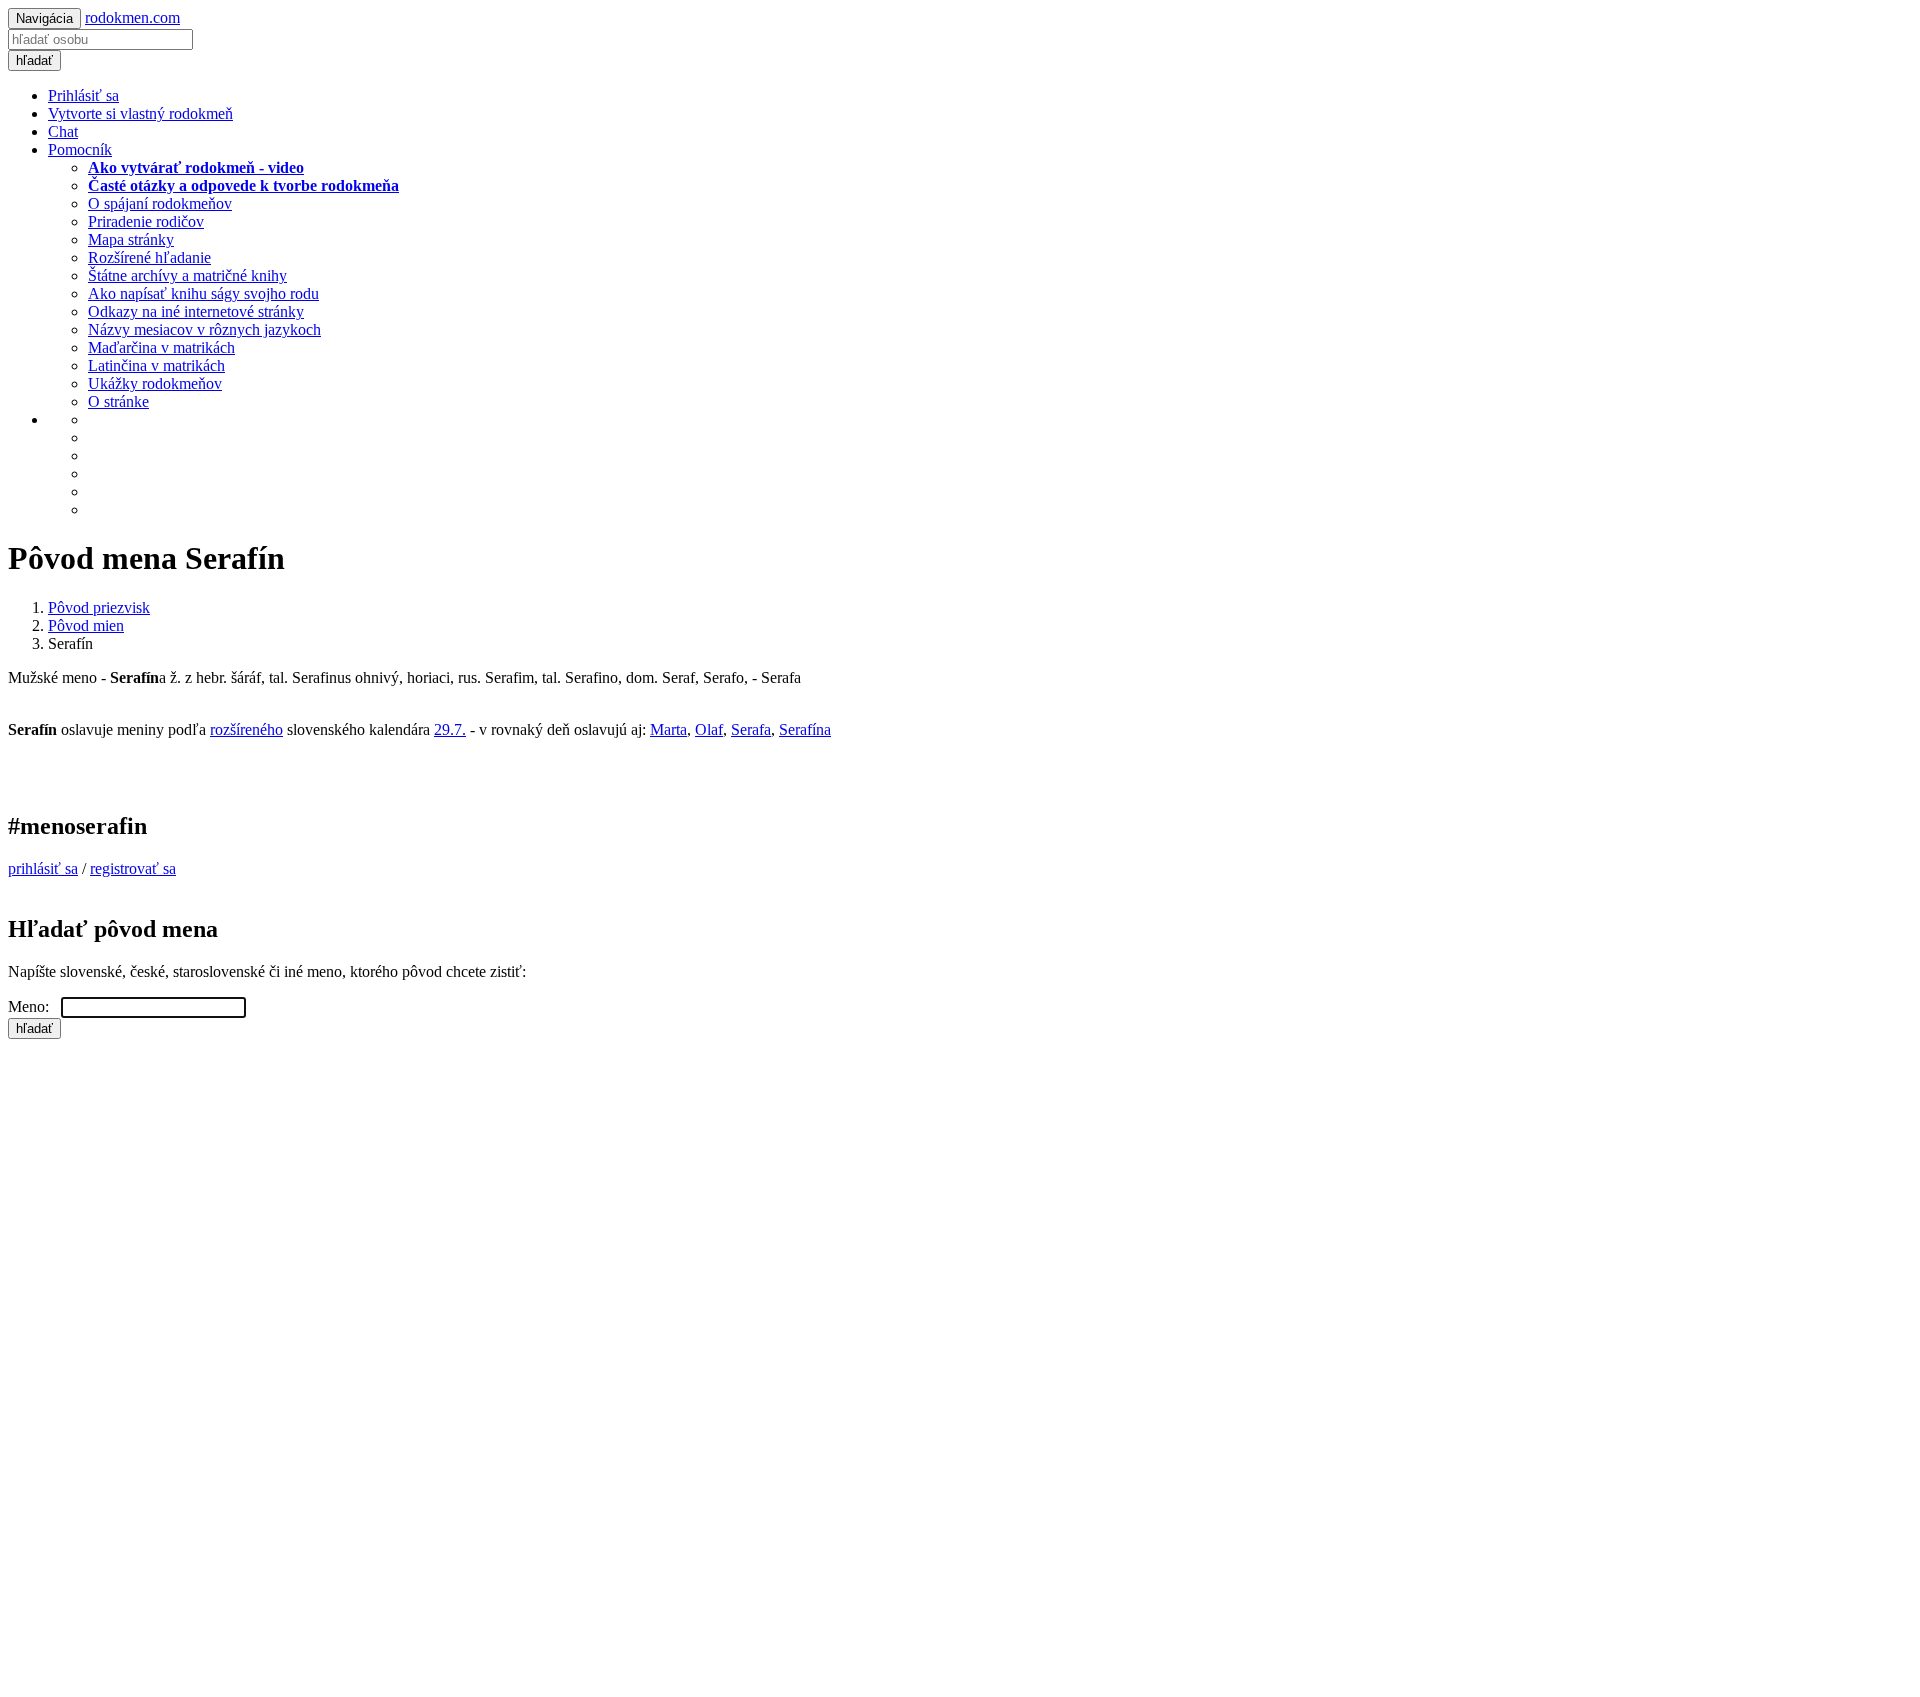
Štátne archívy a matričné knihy (187, 275)
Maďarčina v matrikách (161, 347)
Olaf (709, 729)
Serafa (751, 729)
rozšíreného (246, 729)
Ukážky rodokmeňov (155, 383)
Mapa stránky (131, 239)
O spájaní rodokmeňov (160, 203)
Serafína (805, 729)
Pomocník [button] (80, 149)
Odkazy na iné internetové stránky (196, 311)
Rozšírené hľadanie (149, 257)
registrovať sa (133, 868)
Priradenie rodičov (146, 221)
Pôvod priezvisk (99, 607)
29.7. (450, 729)
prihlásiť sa (43, 868)
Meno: (34, 1006)
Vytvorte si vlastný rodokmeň (140, 113)
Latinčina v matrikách (156, 365)
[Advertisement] (608, 1179)
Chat (63, 131)
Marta (668, 729)
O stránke (118, 401)
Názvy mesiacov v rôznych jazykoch (204, 329)
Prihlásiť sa (83, 95)
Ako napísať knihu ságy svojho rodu (203, 293)
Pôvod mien (86, 625)
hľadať (34, 60)
